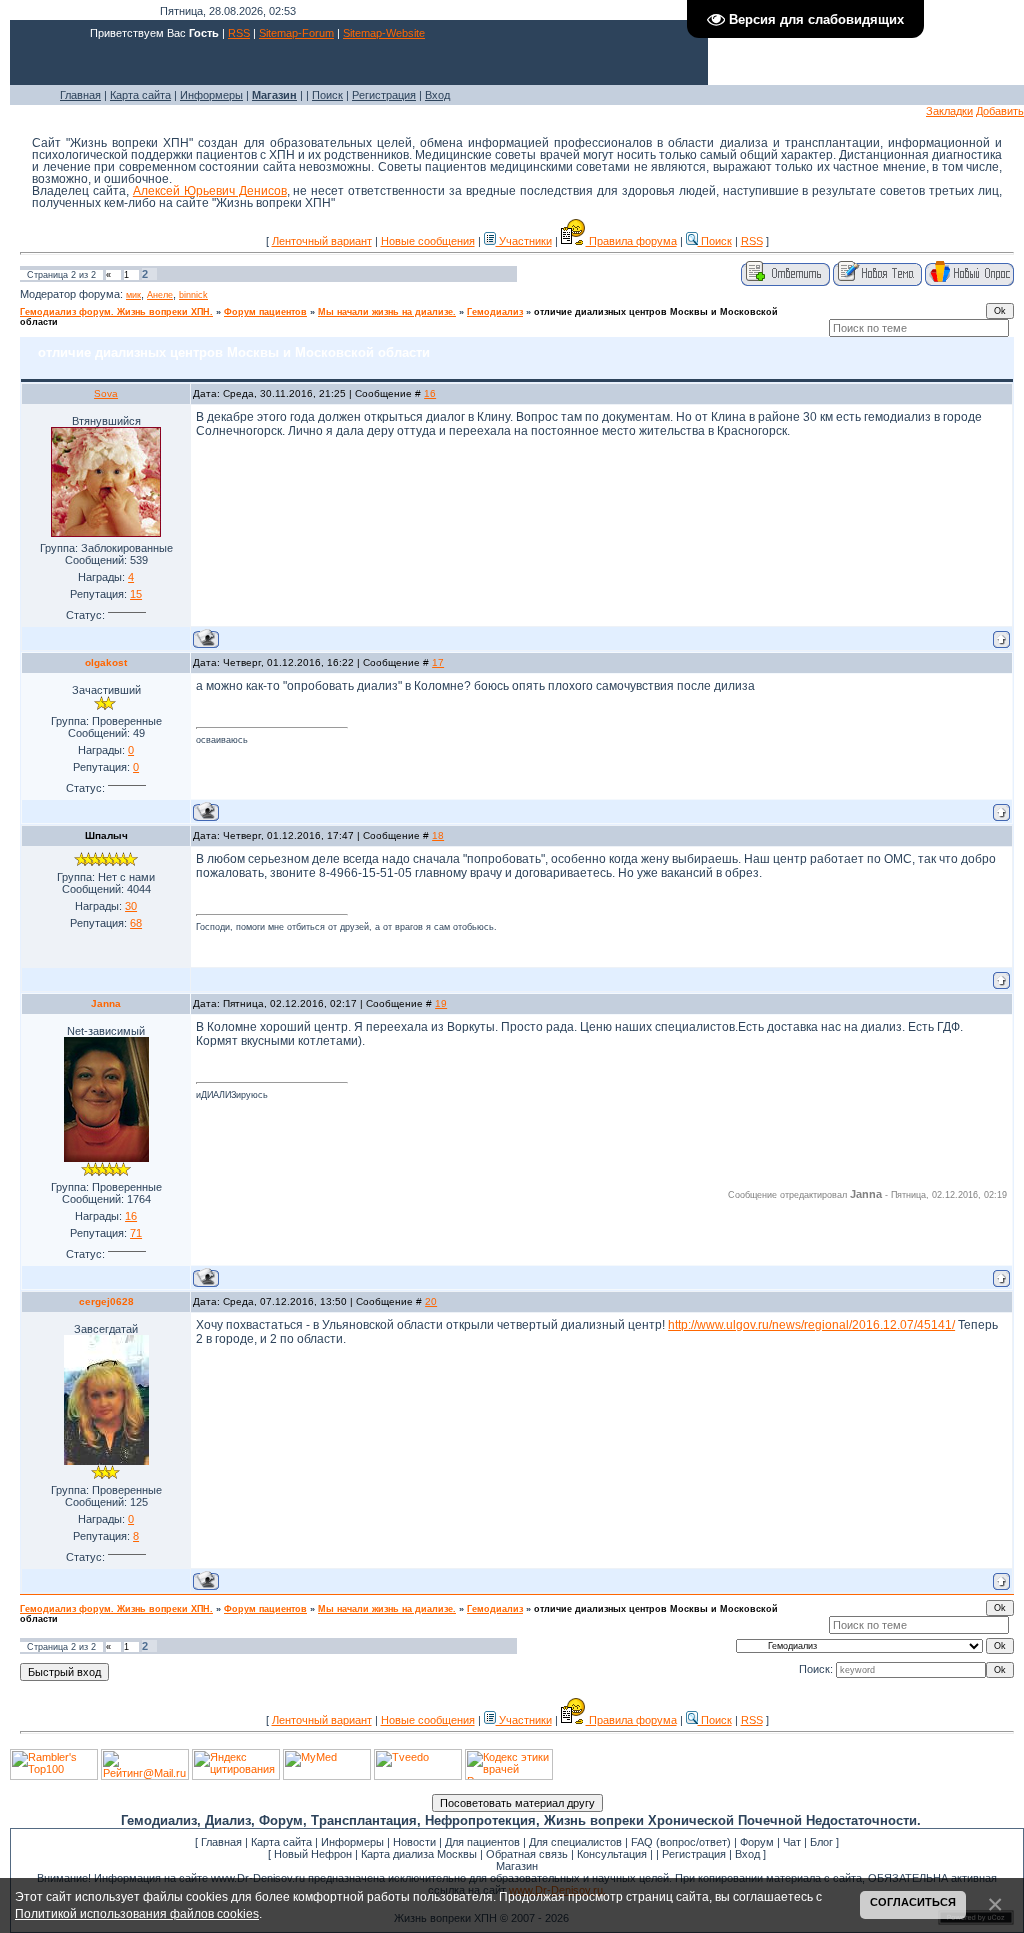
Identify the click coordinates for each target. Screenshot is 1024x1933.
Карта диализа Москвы (419, 1854)
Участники (524, 241)
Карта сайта (140, 95)
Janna (106, 1003)
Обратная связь (527, 1854)
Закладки (949, 111)
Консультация (612, 1854)
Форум (757, 1842)
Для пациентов (482, 1842)
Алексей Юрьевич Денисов (210, 191)
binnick (193, 295)
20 (431, 1301)
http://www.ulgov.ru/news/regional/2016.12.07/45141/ (811, 1325)
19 (441, 1003)
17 (438, 662)
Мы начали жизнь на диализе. (387, 312)
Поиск (327, 95)
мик (133, 295)
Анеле (160, 295)
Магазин (517, 1866)
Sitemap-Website (384, 33)
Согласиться (913, 1902)
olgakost (106, 662)
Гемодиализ (495, 312)
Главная (80, 95)
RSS (239, 33)
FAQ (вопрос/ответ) (681, 1842)
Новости (414, 1842)
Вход (437, 95)
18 (438, 835)
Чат (792, 1842)
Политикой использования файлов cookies (137, 1913)
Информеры (211, 95)
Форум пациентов (265, 312)
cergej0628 (106, 1301)
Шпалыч (106, 835)
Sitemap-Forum (296, 33)
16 (430, 393)
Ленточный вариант (322, 241)
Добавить (1000, 111)
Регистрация (384, 95)
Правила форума (631, 241)
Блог (821, 1842)
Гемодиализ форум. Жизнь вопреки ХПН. (116, 312)
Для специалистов (575, 1842)
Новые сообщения (428, 241)
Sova (106, 393)
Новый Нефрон (313, 1854)
